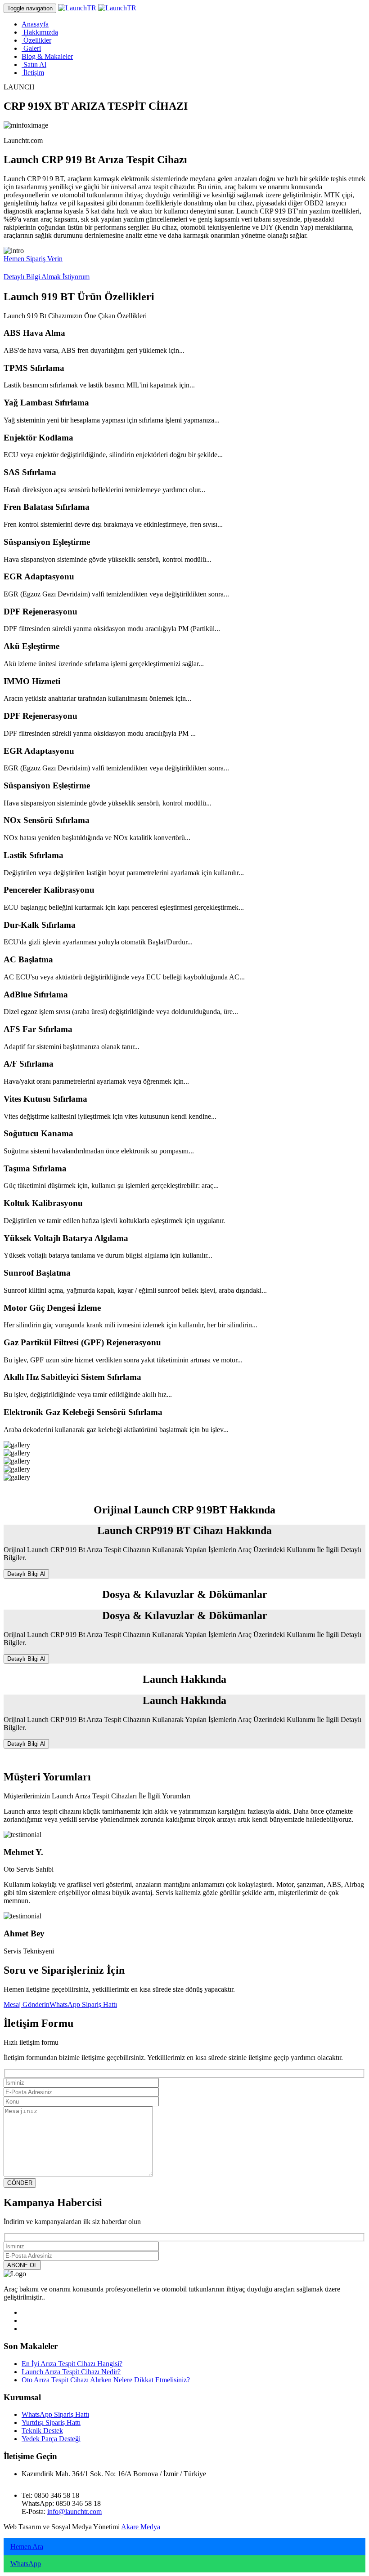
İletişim (33, 73)
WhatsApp (26, 2564)
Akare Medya (141, 2527)
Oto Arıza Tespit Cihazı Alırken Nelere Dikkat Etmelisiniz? (106, 2380)
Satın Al (34, 65)
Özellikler (36, 40)
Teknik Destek (42, 2431)
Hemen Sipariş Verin (33, 259)
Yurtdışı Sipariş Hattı (51, 2423)
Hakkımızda (40, 32)
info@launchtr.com (74, 2511)
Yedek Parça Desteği (51, 2439)
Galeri (31, 48)
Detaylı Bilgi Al (26, 1574)
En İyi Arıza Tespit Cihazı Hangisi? (72, 2364)
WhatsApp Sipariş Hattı (83, 2004)
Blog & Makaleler (47, 56)
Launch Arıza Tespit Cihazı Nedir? (71, 2372)
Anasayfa (35, 24)
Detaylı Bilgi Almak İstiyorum (47, 277)
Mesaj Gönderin (27, 2004)
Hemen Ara (27, 2547)
